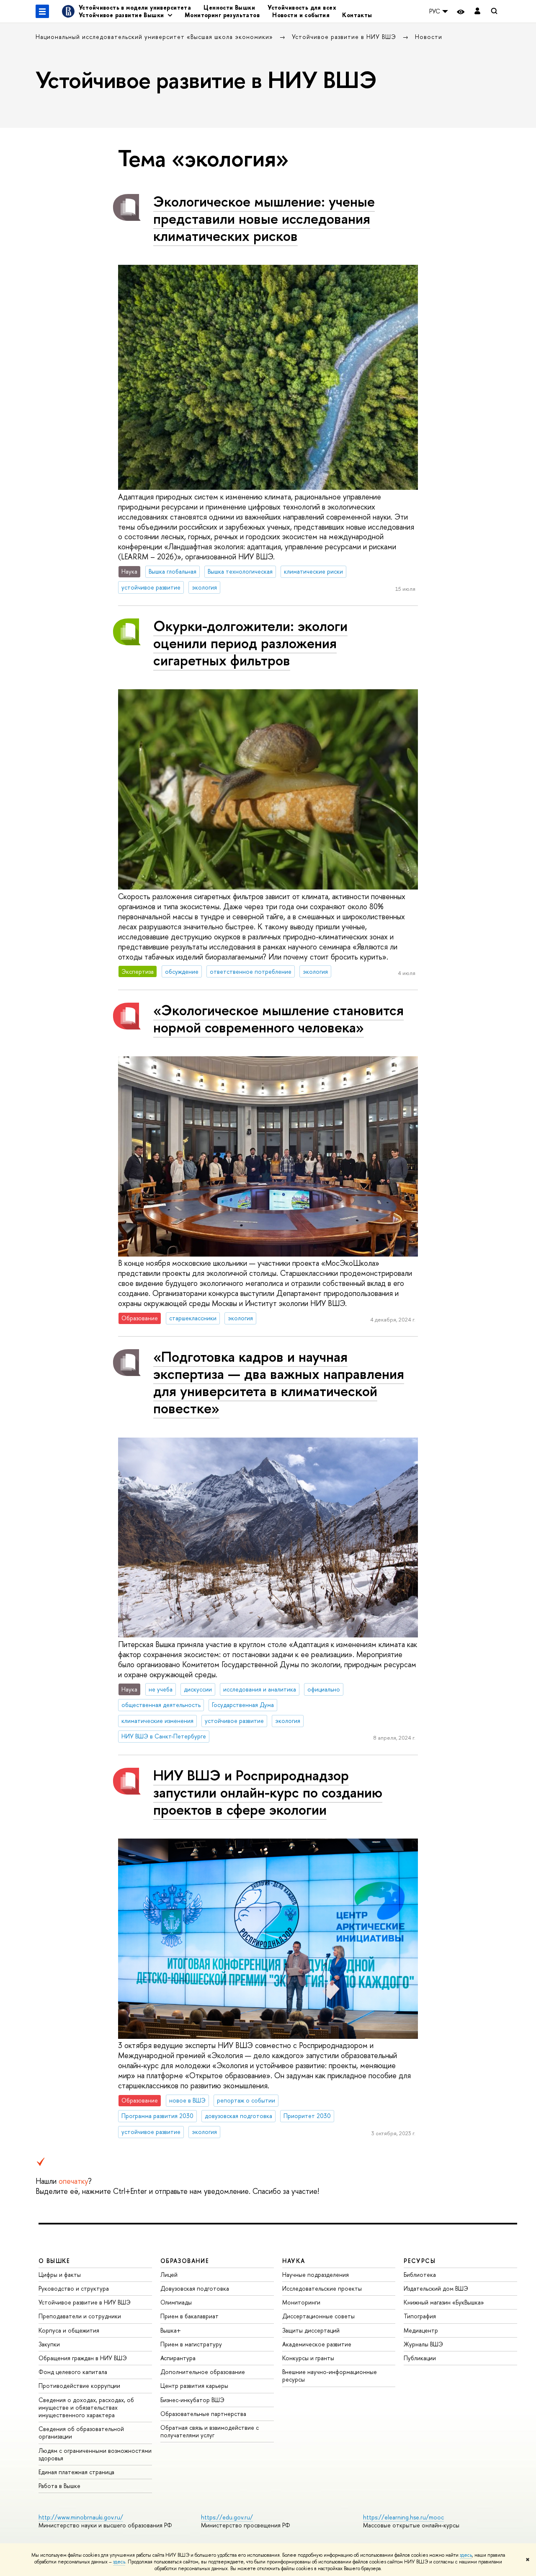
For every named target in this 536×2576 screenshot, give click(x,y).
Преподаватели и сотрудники (80, 2316)
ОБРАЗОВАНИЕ (185, 2261)
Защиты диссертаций (311, 2330)
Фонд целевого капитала (73, 2372)
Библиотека (420, 2275)
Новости (429, 37)
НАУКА (294, 2261)
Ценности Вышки (229, 7)
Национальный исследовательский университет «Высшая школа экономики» (155, 37)
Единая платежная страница (76, 2472)
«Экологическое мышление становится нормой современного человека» (278, 1019)
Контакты (357, 15)
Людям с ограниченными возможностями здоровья (95, 2454)
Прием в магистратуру (191, 2344)
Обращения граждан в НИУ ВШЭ (83, 2358)
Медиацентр (421, 2330)
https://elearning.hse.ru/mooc (403, 2517)
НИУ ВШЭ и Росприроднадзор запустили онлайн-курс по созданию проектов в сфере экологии (268, 1792)
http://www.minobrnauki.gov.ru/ (81, 2517)
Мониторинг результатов (222, 15)
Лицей (169, 2275)
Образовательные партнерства (203, 2414)
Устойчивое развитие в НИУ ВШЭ (345, 37)
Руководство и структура (74, 2288)
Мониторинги (301, 2302)
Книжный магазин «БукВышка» (444, 2302)
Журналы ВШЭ (423, 2344)
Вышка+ (171, 2330)
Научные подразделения (316, 2275)
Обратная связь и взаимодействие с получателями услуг (210, 2431)
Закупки (49, 2344)
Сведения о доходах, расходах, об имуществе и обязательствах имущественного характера (86, 2407)
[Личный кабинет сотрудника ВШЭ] (477, 12)
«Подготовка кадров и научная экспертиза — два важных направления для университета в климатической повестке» (279, 1382)
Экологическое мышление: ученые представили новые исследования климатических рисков (264, 219)
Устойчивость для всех (302, 7)
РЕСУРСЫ (420, 2261)
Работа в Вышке (59, 2486)
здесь (466, 2555)
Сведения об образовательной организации (81, 2432)
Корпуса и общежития (69, 2330)
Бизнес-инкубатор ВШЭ (192, 2400)
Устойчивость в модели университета (135, 7)
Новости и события (301, 15)
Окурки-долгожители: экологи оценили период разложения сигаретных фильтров (250, 643)
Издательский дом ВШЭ (436, 2288)
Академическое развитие (317, 2344)
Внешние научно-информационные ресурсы (330, 2376)
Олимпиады (176, 2302)
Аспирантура (178, 2358)
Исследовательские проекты (322, 2288)
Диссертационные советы (318, 2316)
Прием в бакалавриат (189, 2316)
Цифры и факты (60, 2275)
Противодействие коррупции (79, 2386)
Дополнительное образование (203, 2372)
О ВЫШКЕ (54, 2261)
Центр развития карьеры (194, 2386)
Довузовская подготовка (195, 2288)
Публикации (420, 2358)
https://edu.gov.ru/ (227, 2517)
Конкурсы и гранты (308, 2358)
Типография (420, 2316)
